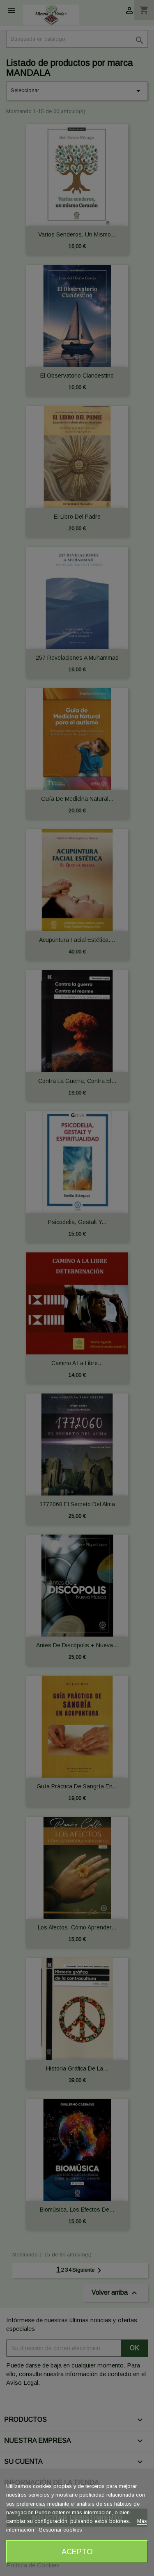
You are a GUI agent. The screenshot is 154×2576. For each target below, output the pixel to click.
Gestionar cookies (60, 2530)
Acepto (77, 2552)
